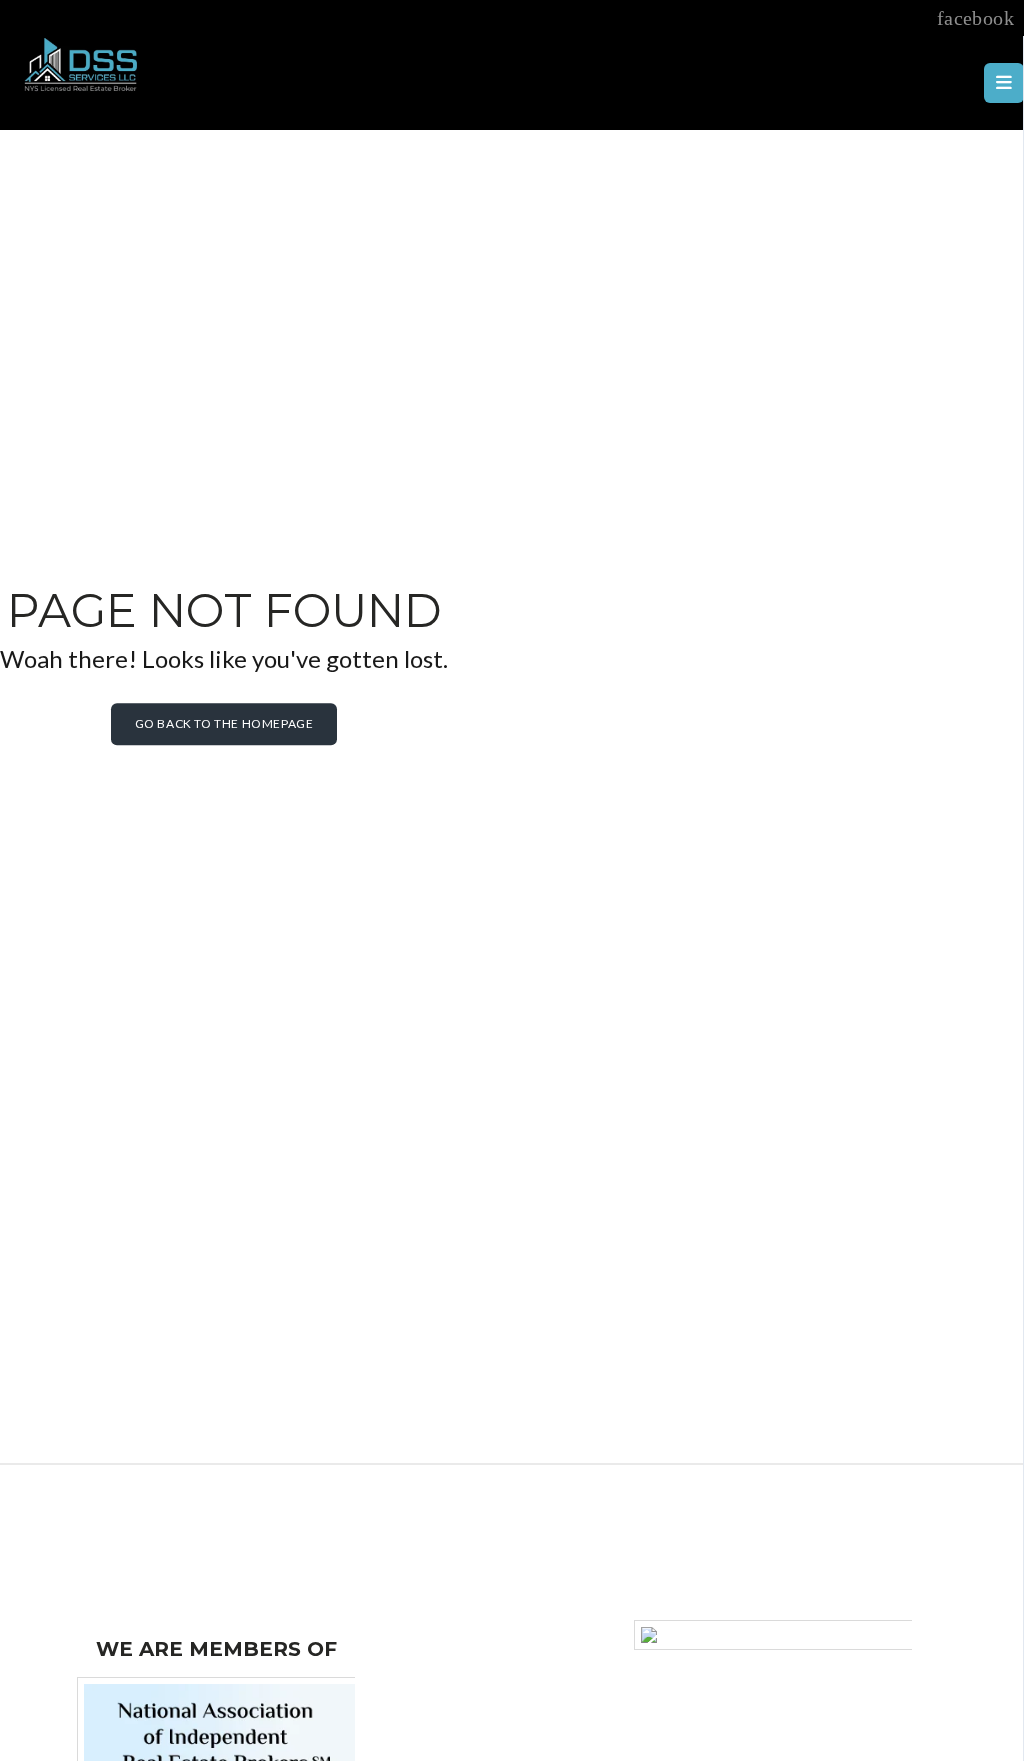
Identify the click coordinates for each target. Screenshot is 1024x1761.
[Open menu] (1004, 83)
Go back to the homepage (224, 723)
